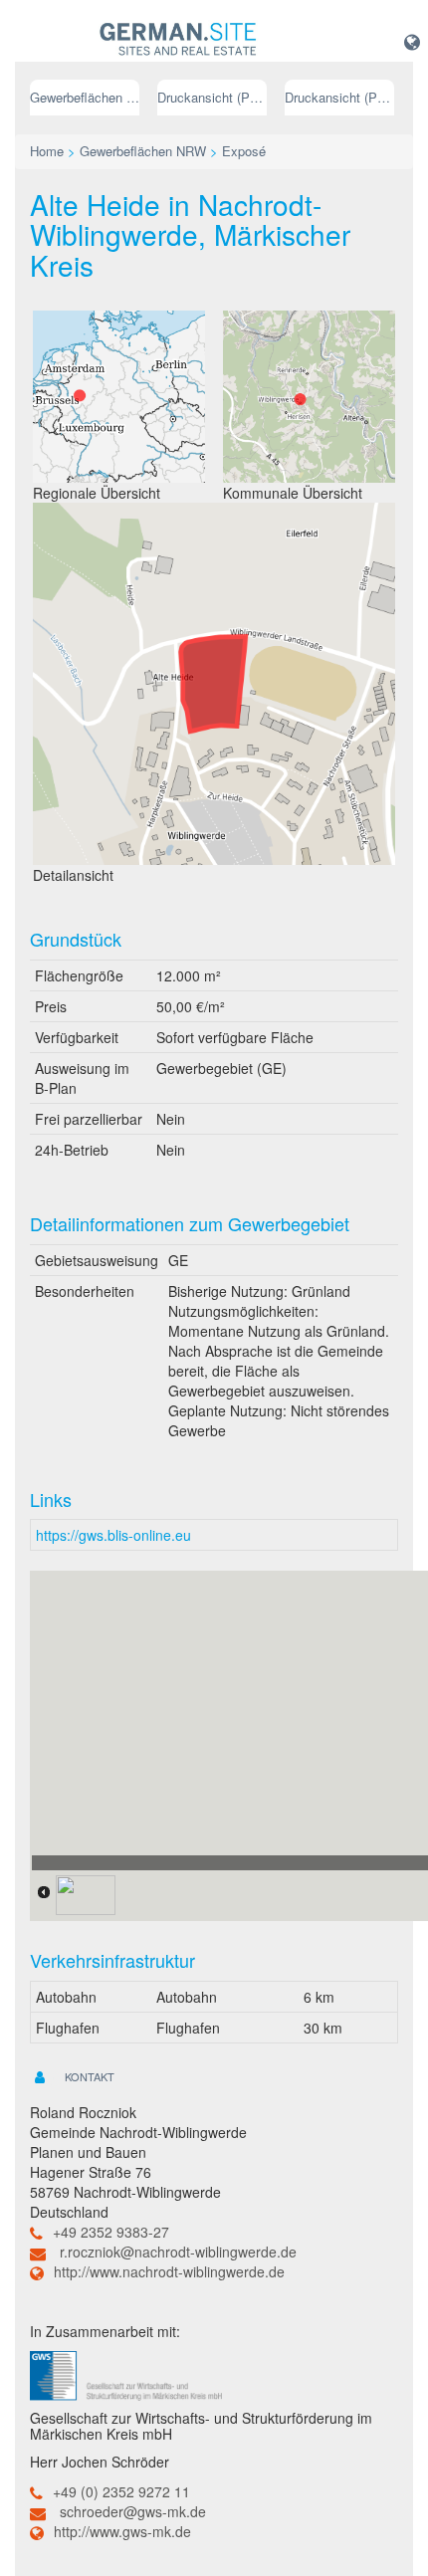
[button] (412, 41)
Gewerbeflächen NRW (85, 97)
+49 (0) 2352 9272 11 (121, 2491)
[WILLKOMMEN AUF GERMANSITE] (178, 40)
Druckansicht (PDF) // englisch (339, 97)
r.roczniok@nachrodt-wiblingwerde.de (178, 2252)
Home (47, 151)
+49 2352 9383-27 (111, 2232)
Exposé (244, 151)
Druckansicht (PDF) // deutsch (212, 97)
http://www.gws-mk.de (122, 2531)
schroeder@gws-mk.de (133, 2511)
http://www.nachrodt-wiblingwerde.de (169, 2271)
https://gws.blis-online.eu (113, 1535)
